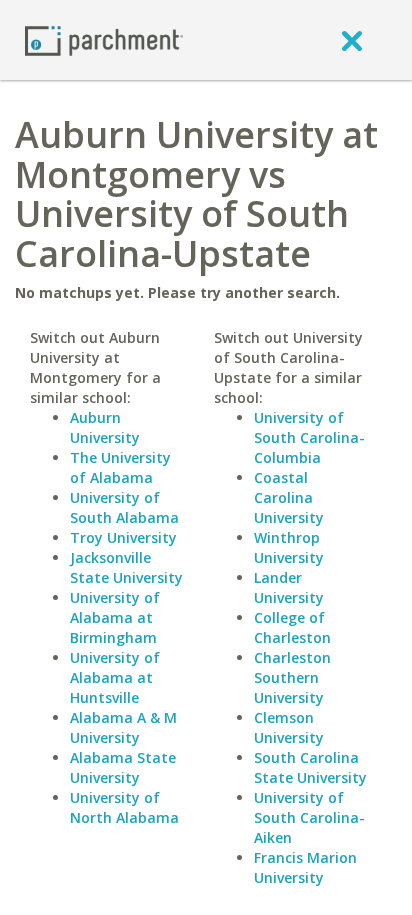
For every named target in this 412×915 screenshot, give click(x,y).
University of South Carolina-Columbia (309, 437)
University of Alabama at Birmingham (115, 617)
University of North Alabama (124, 807)
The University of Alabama (120, 467)
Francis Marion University (305, 867)
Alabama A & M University (123, 727)
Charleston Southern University (292, 677)
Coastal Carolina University (289, 497)
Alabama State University (123, 767)
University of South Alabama (124, 507)
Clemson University (289, 727)
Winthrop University (289, 547)
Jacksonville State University (126, 567)
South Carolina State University (310, 767)
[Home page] (104, 39)
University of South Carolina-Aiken (309, 817)
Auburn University (105, 427)
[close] (352, 40)
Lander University (289, 587)
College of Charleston (292, 627)
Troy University (123, 537)
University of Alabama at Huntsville (115, 677)
